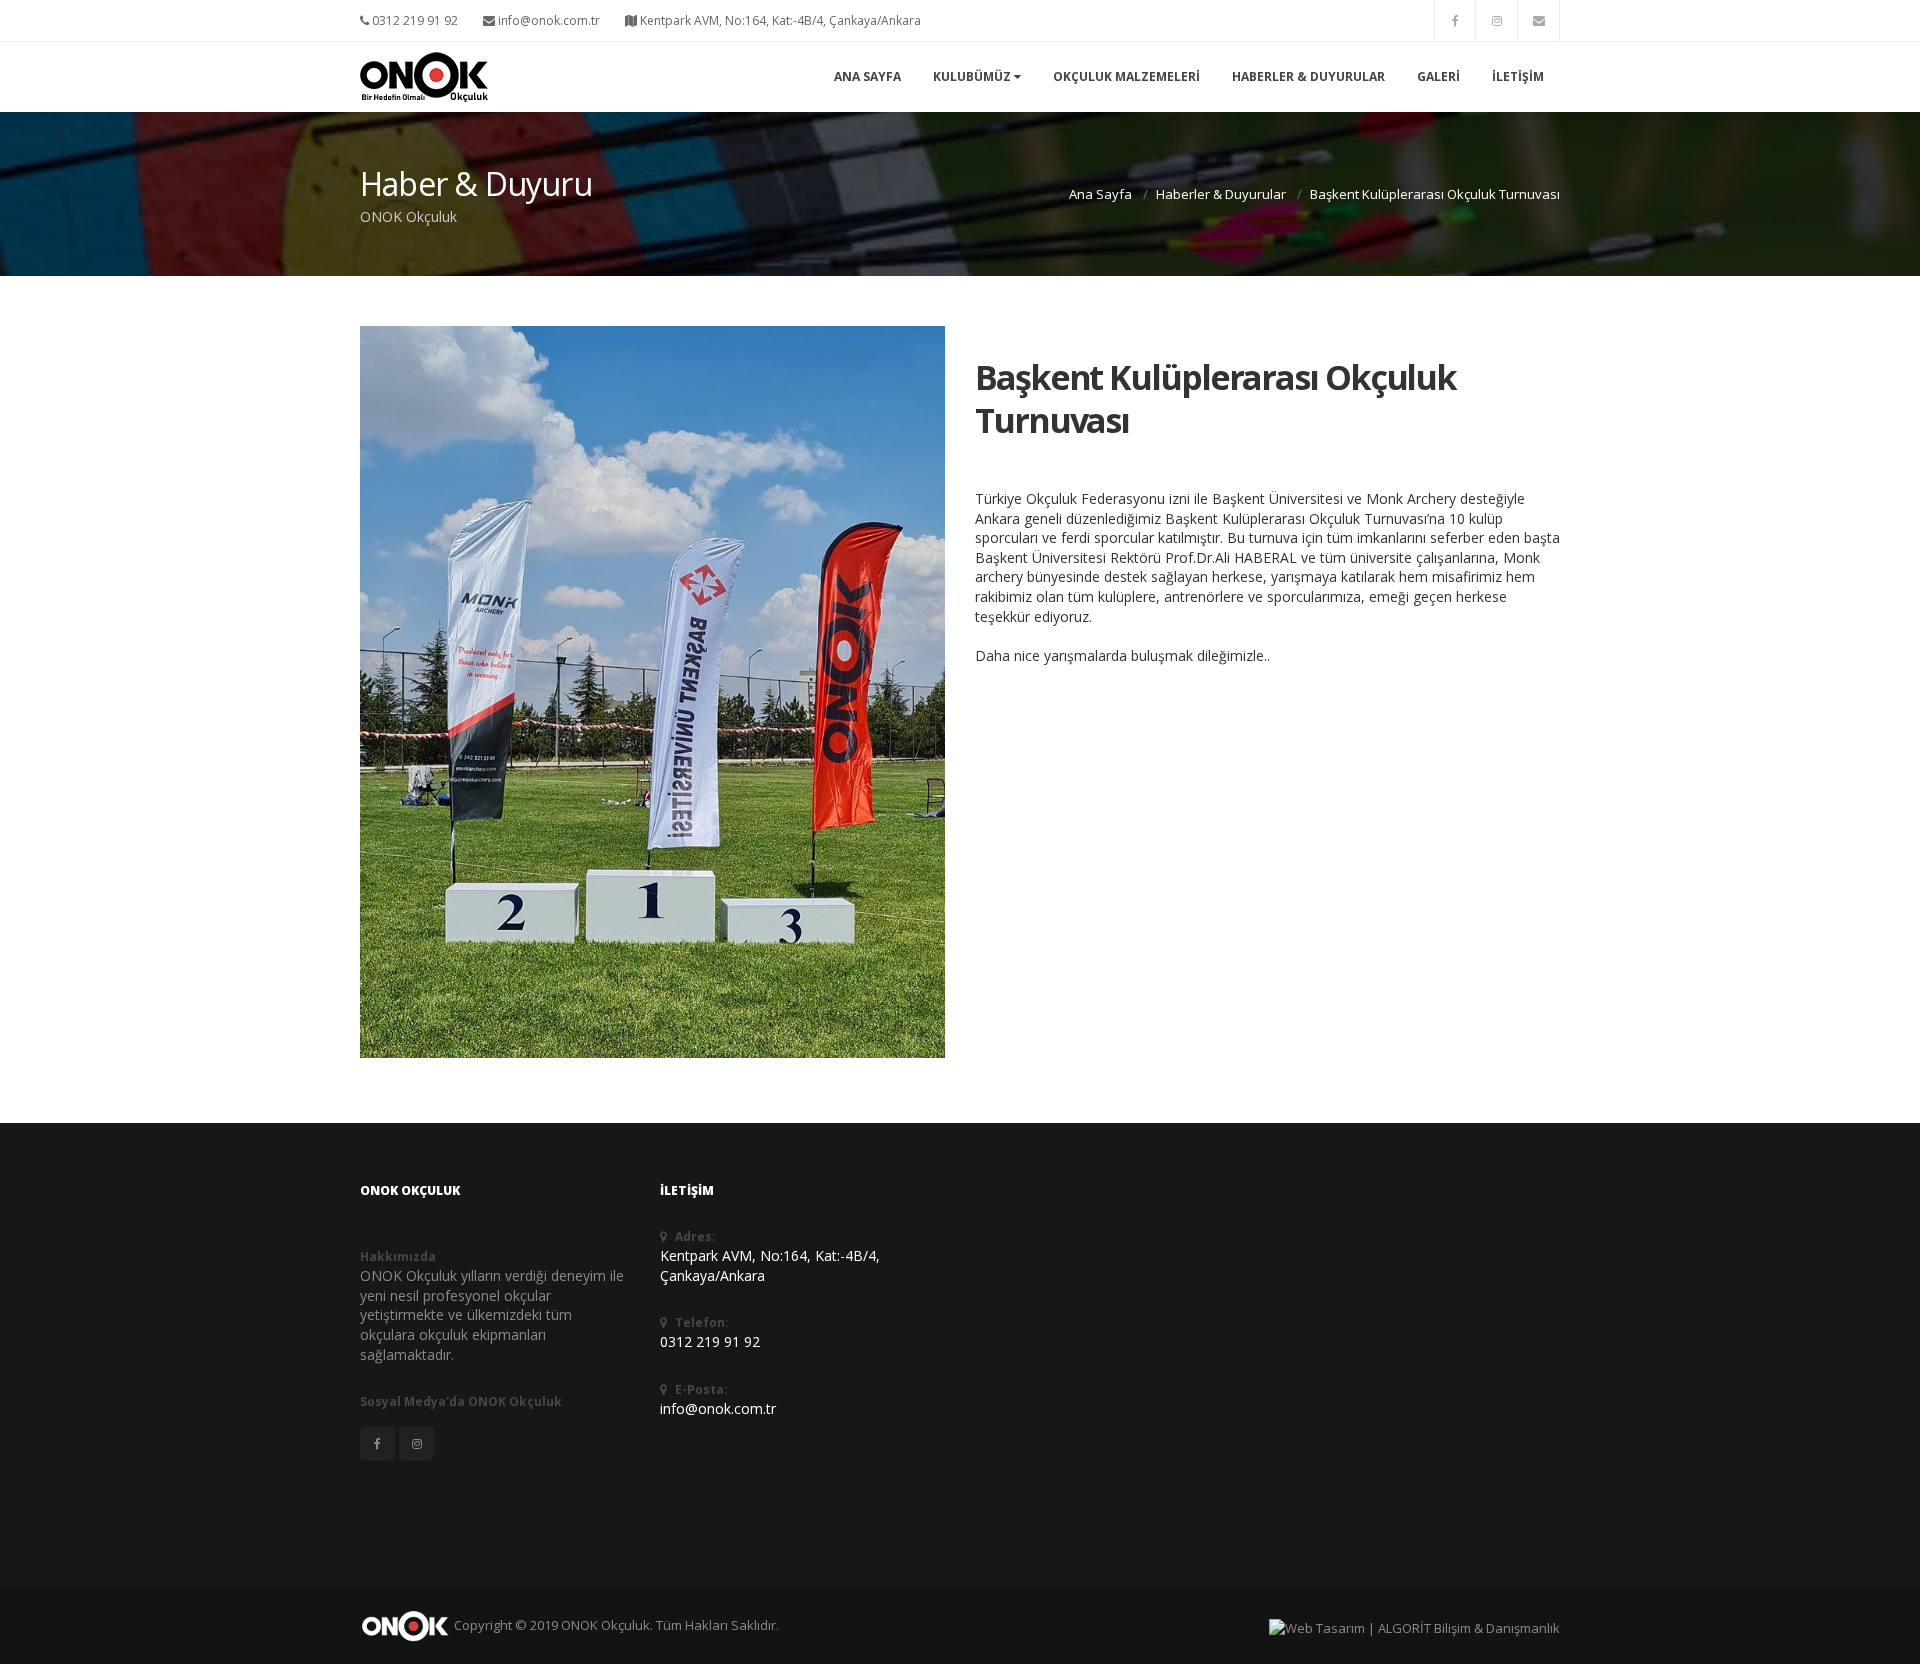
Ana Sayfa (867, 76)
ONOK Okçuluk (605, 1625)
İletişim (1518, 76)
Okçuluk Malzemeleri (1126, 76)
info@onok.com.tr (547, 20)
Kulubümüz (973, 76)
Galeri (1438, 76)
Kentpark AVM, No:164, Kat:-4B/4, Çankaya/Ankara (779, 20)
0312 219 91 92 (413, 20)
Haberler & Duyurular (1308, 76)
